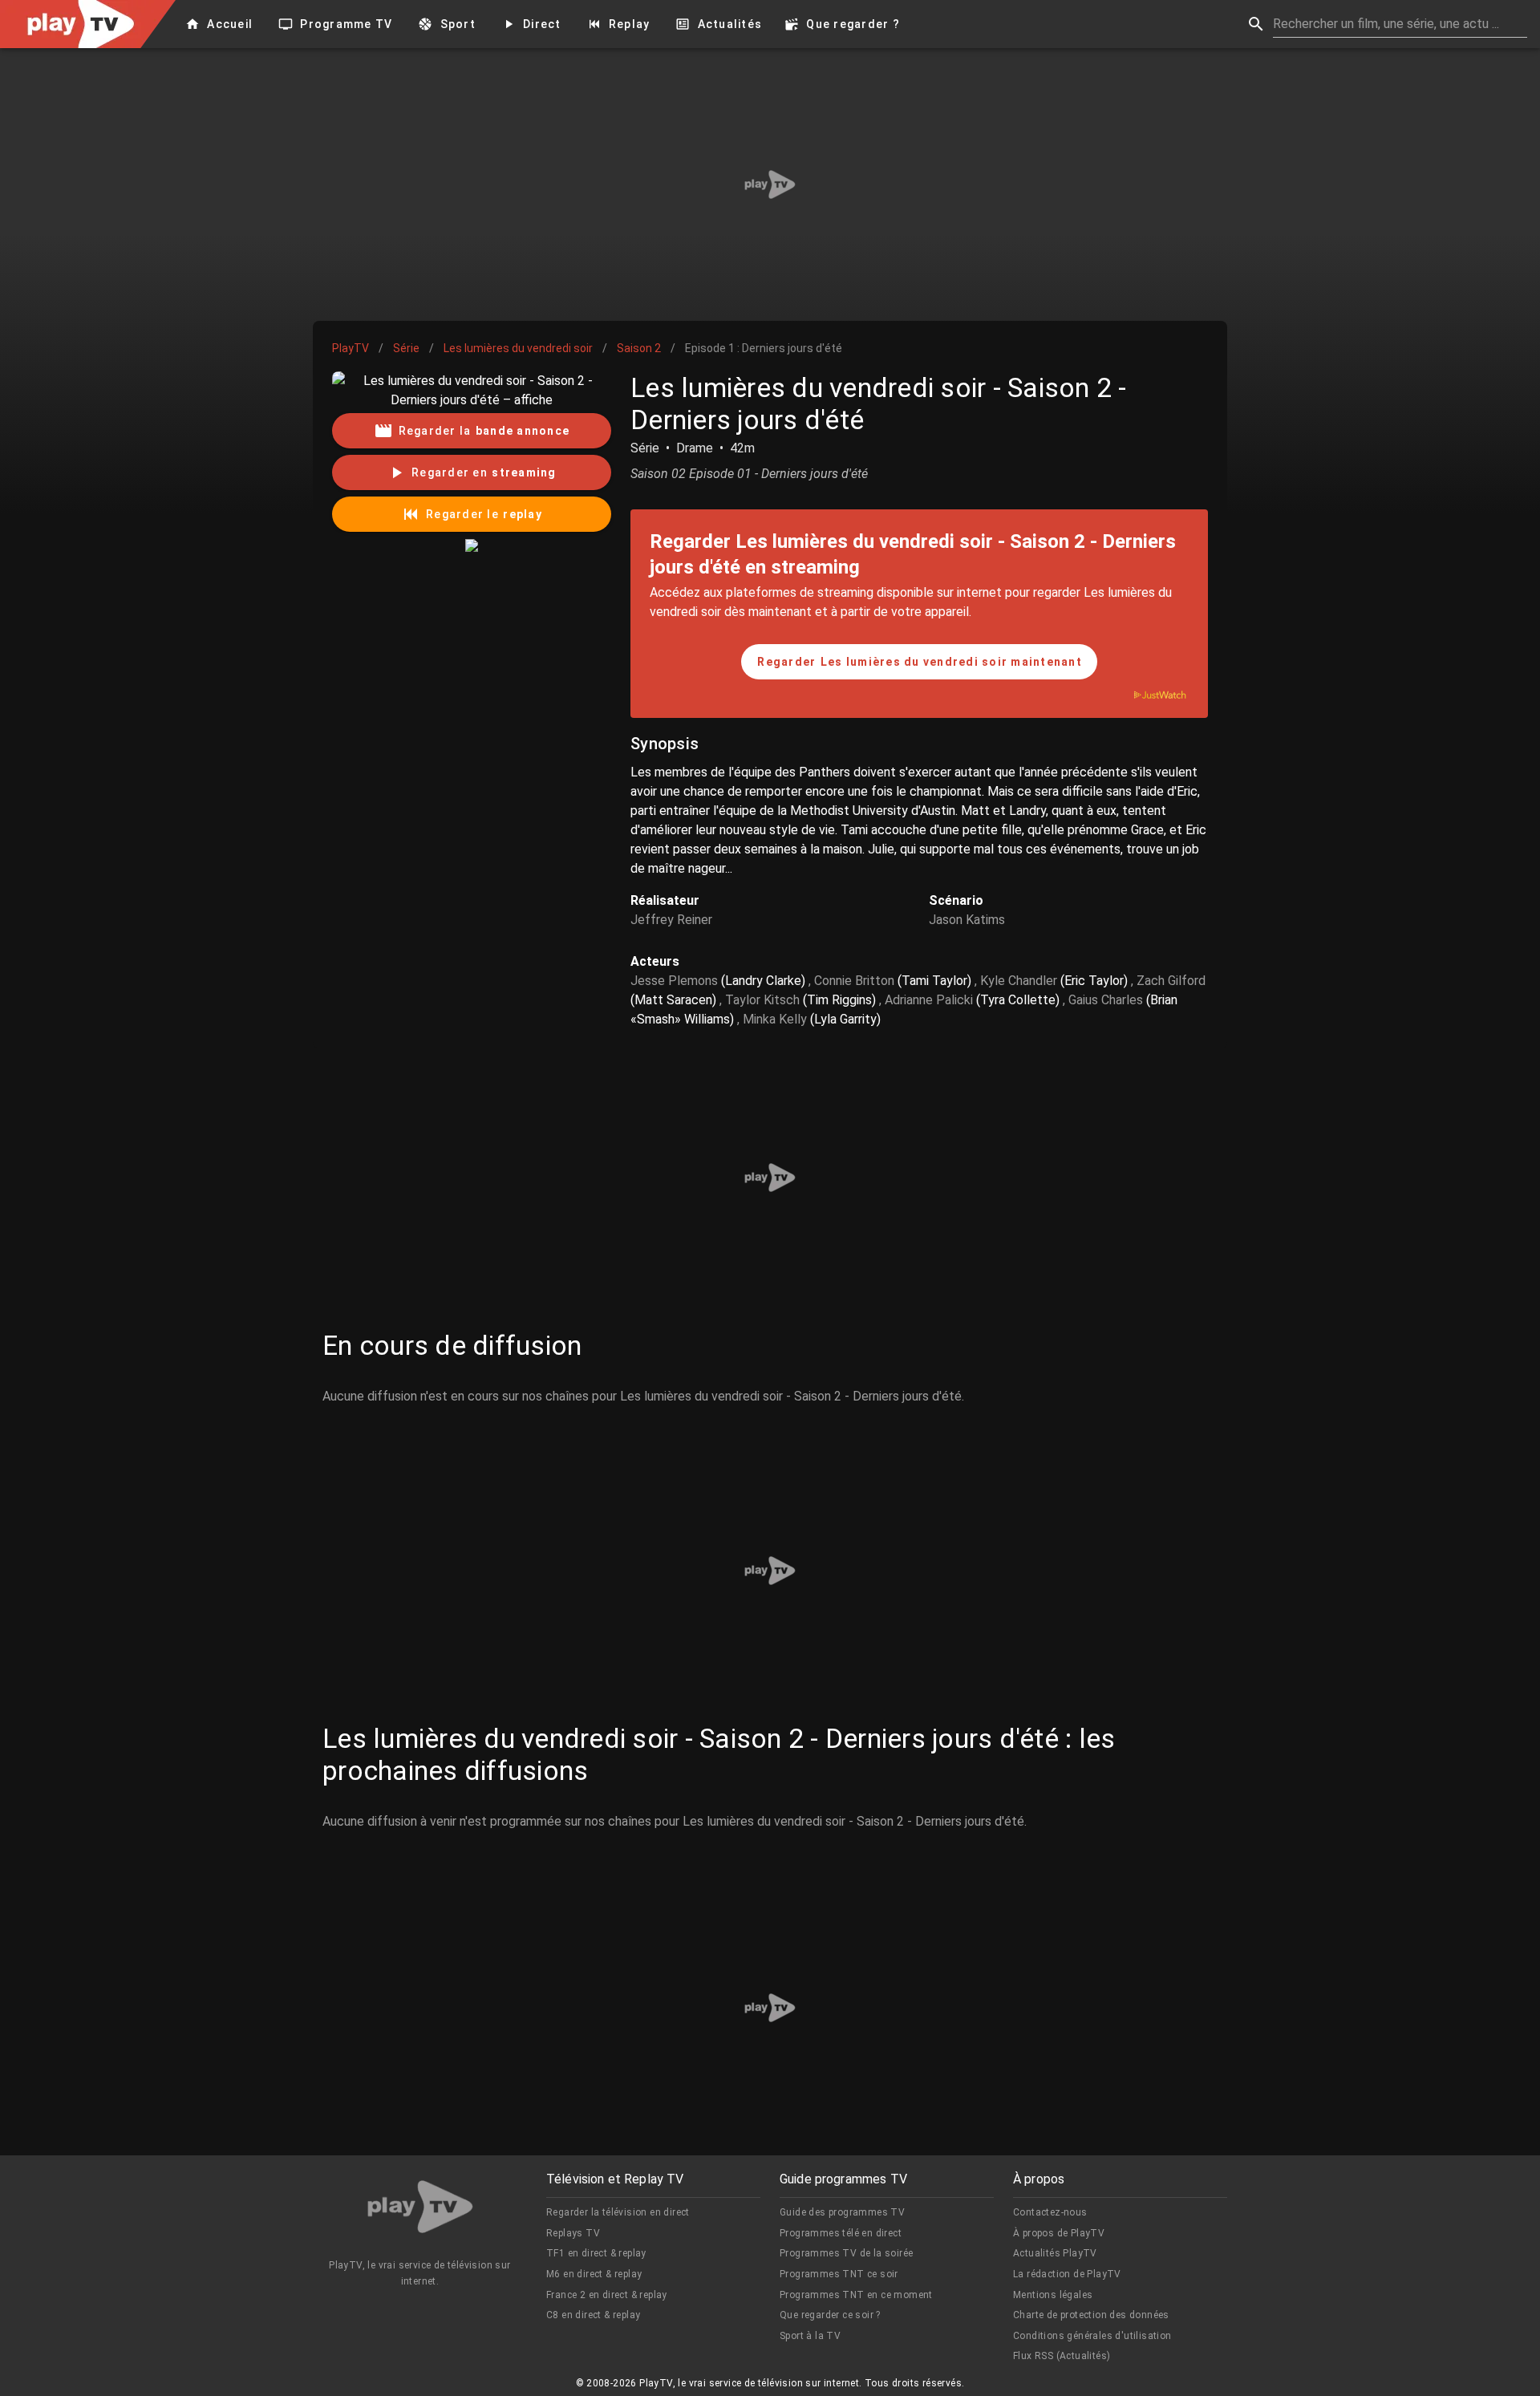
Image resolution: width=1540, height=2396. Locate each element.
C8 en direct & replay (593, 2315)
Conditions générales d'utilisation (1092, 2336)
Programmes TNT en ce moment (856, 2295)
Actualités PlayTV (1055, 2253)
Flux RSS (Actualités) (1062, 2356)
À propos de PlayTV (1059, 2233)
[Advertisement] (770, 184)
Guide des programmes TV (842, 2212)
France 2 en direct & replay (607, 2295)
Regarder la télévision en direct (618, 2212)
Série (406, 348)
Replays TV (573, 2233)
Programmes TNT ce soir (839, 2274)
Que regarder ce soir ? (830, 2315)
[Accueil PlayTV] (420, 2210)
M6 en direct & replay (594, 2274)
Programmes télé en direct (841, 2233)
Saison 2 (639, 348)
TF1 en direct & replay (596, 2253)
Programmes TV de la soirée (846, 2253)
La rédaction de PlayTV (1067, 2274)
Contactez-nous (1050, 2212)
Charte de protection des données (1091, 2315)
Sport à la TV (810, 2336)
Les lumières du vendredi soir (518, 348)
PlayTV (351, 348)
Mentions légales (1053, 2295)
